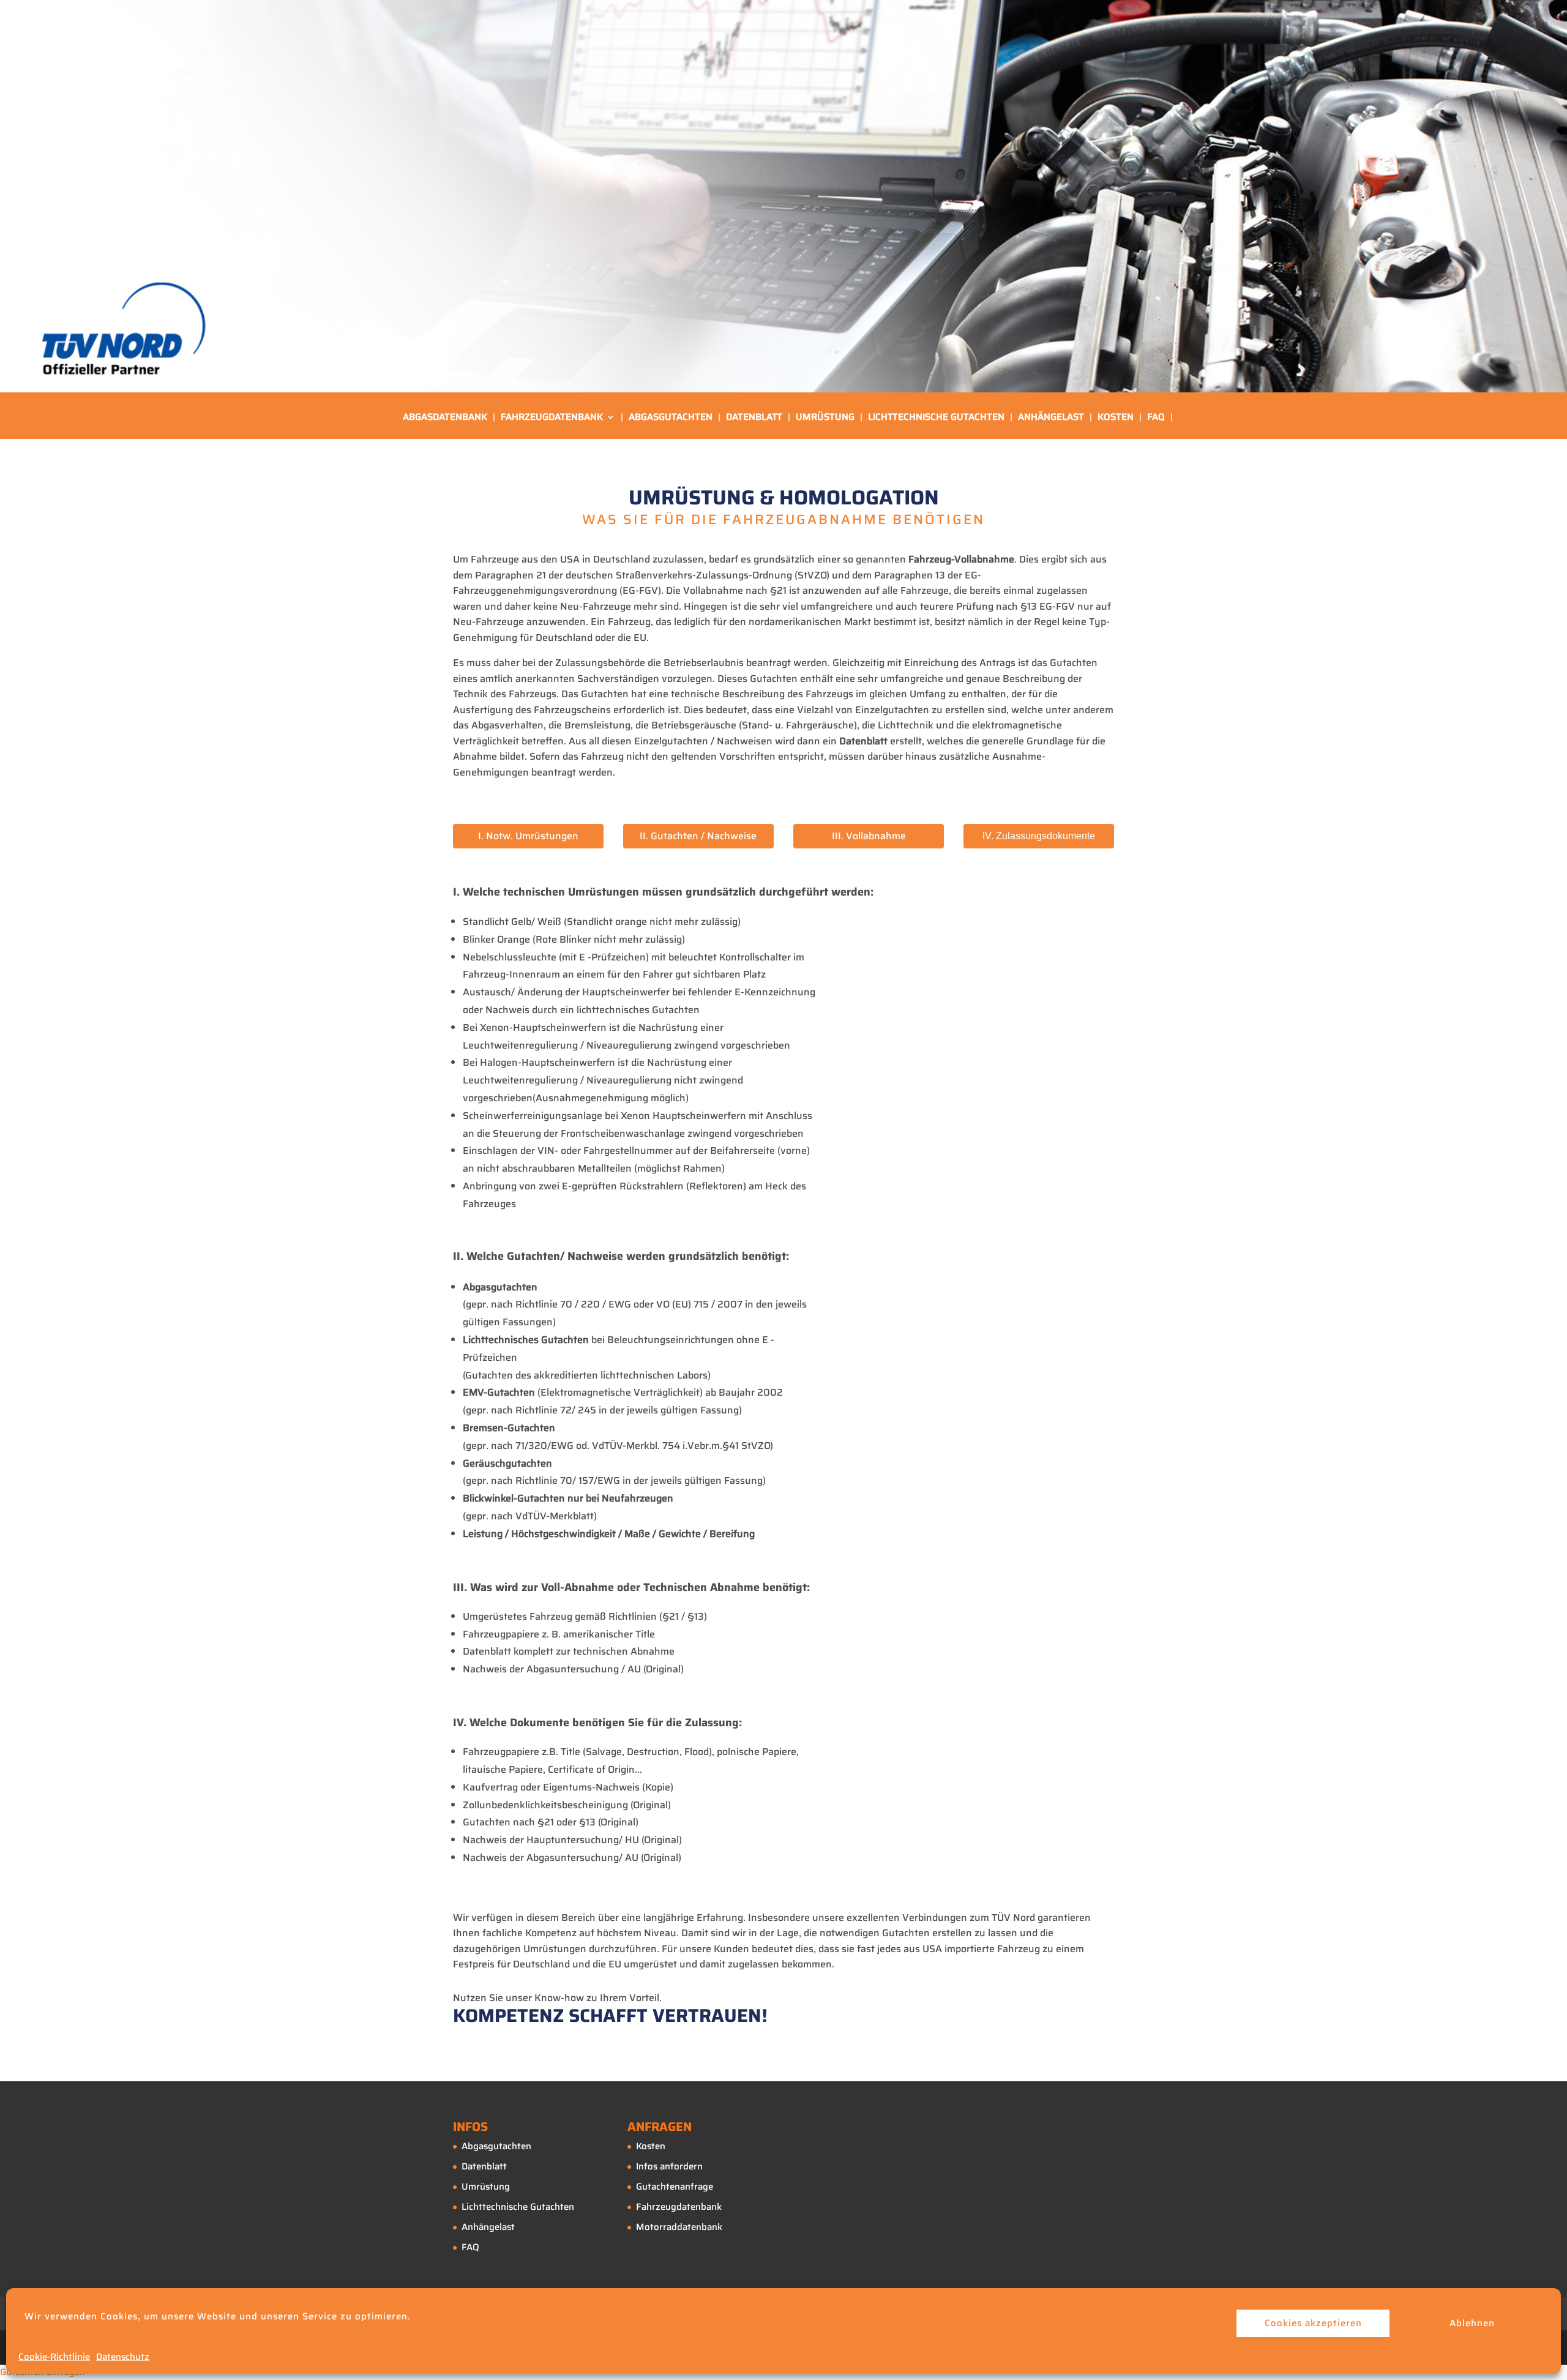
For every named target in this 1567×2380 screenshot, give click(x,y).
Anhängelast (1051, 418)
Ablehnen (1472, 2323)
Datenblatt (754, 418)
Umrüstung (825, 418)
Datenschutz (123, 2357)
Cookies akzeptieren (1313, 2323)
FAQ (1156, 418)
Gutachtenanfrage (675, 2187)
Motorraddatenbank (679, 2227)
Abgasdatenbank (445, 418)
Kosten (1116, 418)
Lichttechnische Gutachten (936, 418)
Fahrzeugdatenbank (552, 418)
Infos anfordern (669, 2166)
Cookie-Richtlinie (54, 2357)
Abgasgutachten (671, 418)
